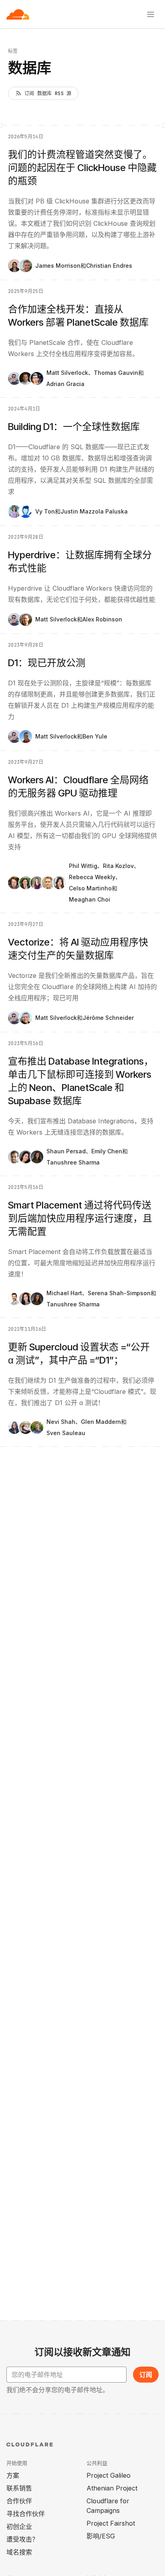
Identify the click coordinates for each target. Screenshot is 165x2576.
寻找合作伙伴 (26, 2514)
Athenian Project (112, 2488)
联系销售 (19, 2488)
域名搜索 (19, 2552)
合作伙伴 (19, 2501)
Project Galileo (109, 2475)
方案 (13, 2475)
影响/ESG (101, 2536)
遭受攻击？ (22, 2539)
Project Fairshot (111, 2523)
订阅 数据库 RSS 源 (48, 94)
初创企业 (19, 2526)
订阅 (146, 2375)
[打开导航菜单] (151, 14)
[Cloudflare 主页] (18, 14)
